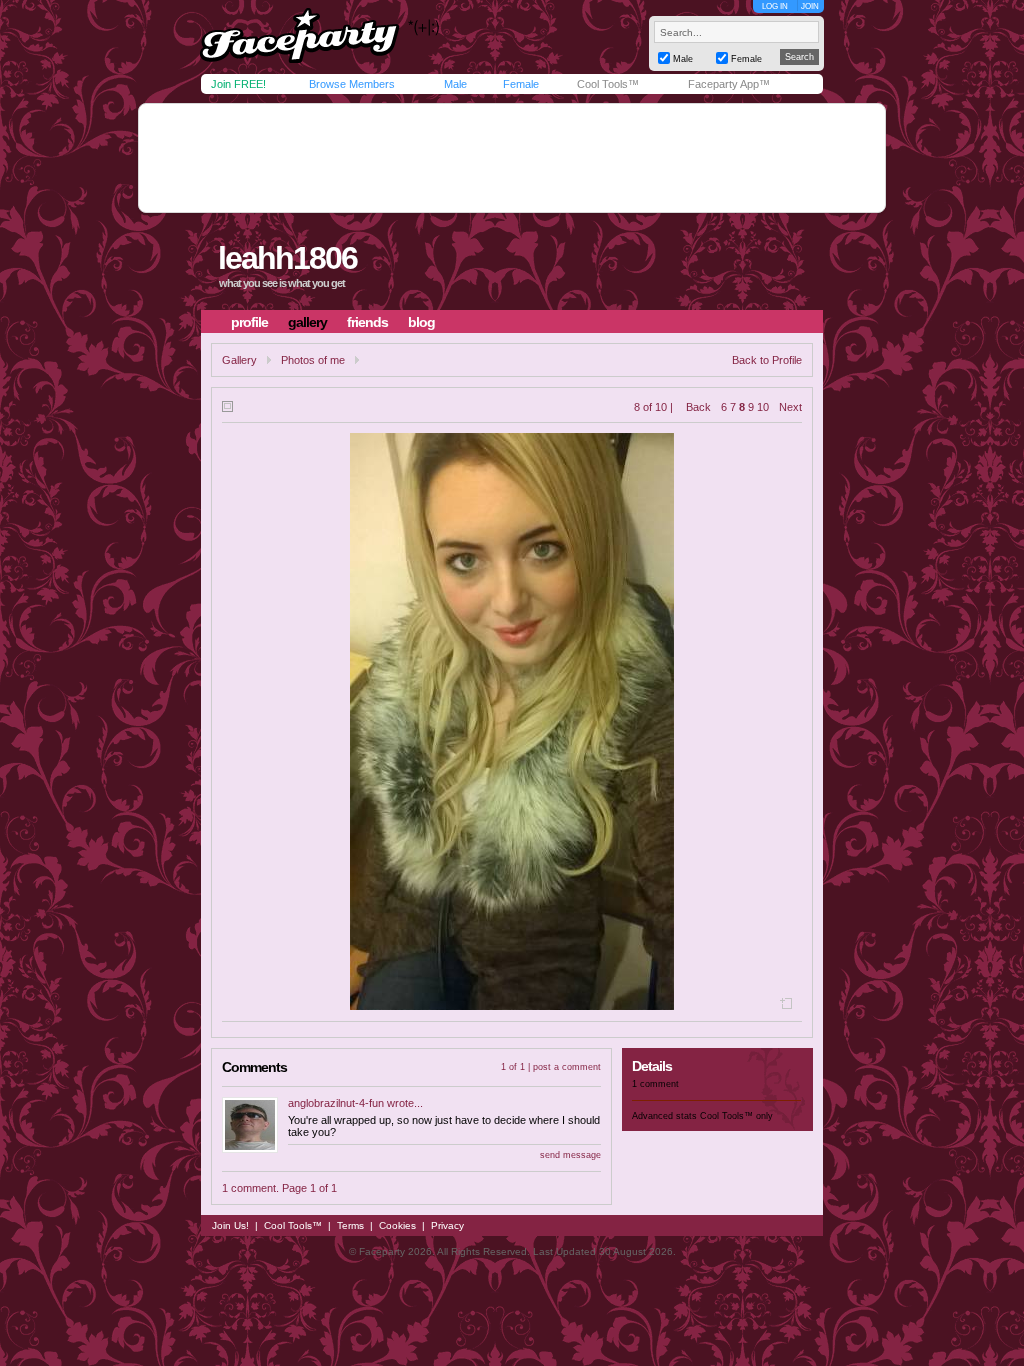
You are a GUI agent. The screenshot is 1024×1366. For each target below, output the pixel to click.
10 (763, 407)
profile (249, 322)
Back (698, 407)
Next (790, 407)
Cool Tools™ (608, 84)
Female (521, 84)
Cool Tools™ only (736, 1116)
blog (421, 322)
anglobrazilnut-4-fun (336, 1103)
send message (570, 1155)
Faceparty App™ (729, 84)
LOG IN (775, 6)
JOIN (810, 6)
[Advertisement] (512, 158)
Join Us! (230, 1225)
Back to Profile (767, 360)
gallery (307, 322)
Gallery (239, 360)
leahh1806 (287, 258)
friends (367, 322)
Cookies (397, 1225)
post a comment (567, 1067)
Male (455, 84)
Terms (350, 1225)
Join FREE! (238, 84)
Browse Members (352, 84)
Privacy (447, 1225)
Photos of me (313, 360)
